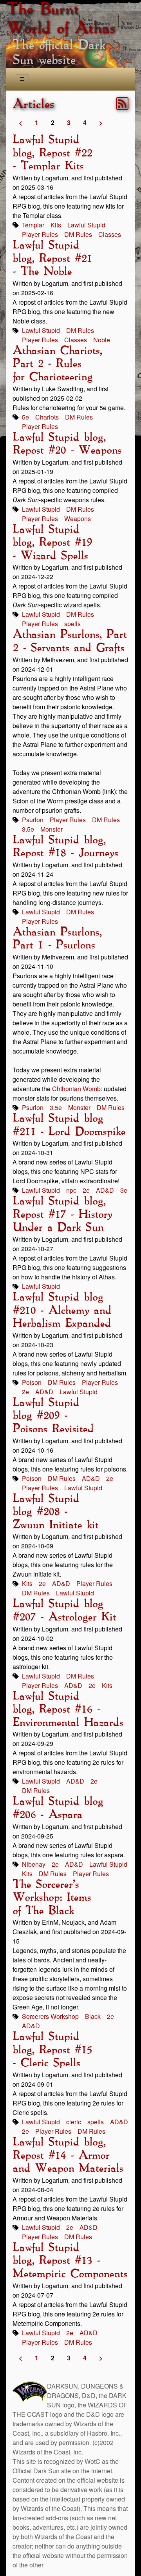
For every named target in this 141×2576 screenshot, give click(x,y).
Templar (33, 225)
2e (86, 1190)
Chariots (47, 417)
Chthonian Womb (76, 1089)
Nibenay (34, 1864)
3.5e (28, 829)
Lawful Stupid (86, 225)
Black (93, 2016)
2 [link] (53, 123)
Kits (56, 225)
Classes (110, 234)
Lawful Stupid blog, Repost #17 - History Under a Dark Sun (62, 1214)
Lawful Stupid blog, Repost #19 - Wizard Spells (52, 543)
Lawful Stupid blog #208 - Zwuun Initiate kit (55, 1512)
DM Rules (78, 234)
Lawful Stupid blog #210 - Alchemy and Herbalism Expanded (62, 1311)
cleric (74, 2122)
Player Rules (40, 234)
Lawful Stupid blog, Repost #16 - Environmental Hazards (68, 1710)
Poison (32, 1382)
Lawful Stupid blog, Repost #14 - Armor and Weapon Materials (68, 2155)
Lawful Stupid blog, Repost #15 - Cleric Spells (52, 2050)
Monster (52, 829)
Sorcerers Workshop (50, 2016)
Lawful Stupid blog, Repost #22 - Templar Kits (52, 153)
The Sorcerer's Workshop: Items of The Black (52, 1898)
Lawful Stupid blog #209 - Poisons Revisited (53, 1416)
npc (71, 1190)
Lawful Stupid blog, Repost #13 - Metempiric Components (70, 2261)
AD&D (105, 1190)
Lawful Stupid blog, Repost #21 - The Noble (52, 259)
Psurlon (33, 820)
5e (25, 417)
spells (72, 624)
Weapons (78, 519)
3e (124, 1190)
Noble (102, 340)
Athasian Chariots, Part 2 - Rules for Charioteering (57, 364)
